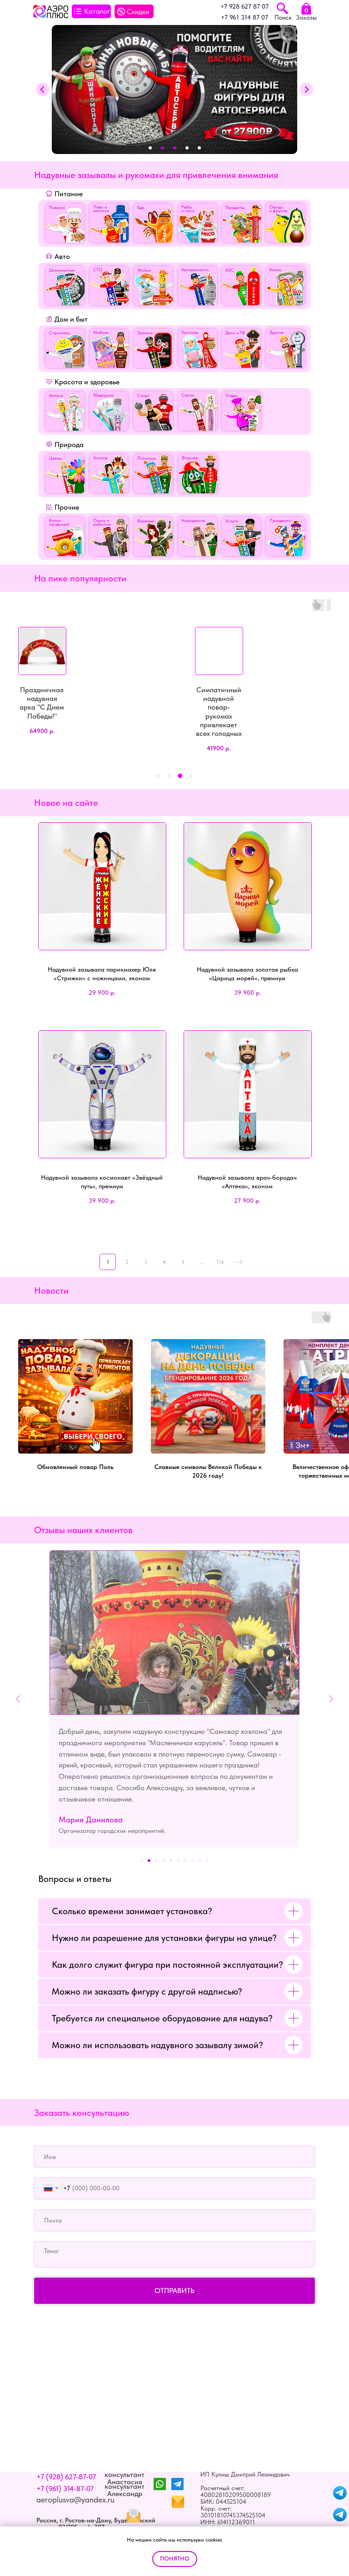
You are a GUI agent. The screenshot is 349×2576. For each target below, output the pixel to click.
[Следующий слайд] (331, 1688)
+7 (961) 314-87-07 (65, 2466)
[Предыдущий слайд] (18, 1688)
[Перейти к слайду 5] (171, 1838)
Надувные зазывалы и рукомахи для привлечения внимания (156, 175)
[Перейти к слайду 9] (200, 1838)
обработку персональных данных (83, 2516)
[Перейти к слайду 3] (156, 1838)
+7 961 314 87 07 (244, 17)
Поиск (283, 17)
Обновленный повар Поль (75, 1467)
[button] (158, 776)
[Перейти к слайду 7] (185, 1838)
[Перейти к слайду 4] (164, 1838)
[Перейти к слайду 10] (207, 1838)
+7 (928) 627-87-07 (66, 2454)
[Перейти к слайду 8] (193, 1838)
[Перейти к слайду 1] (142, 1838)
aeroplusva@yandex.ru (75, 2477)
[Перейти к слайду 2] (149, 1838)
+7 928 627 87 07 (244, 6)
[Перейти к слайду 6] (178, 1838)
